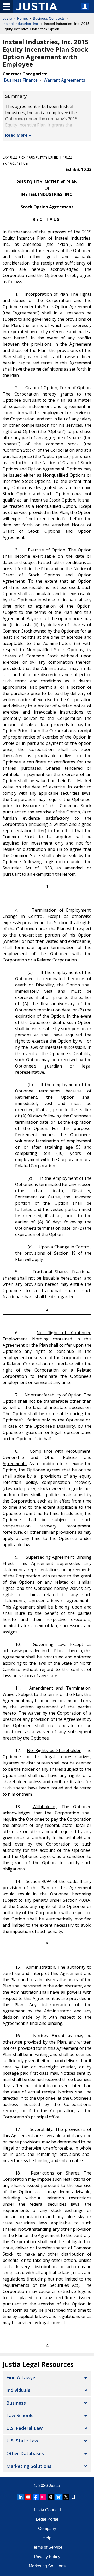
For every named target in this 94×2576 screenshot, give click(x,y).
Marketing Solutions (29, 2466)
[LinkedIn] (21, 2497)
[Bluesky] (58, 2497)
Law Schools (20, 2415)
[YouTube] (28, 2497)
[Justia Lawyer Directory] (74, 2497)
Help (47, 2538)
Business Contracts (49, 18)
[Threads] (51, 2497)
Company (47, 2529)
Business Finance (21, 80)
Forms (23, 18)
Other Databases (25, 2453)
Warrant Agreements (64, 80)
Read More (16, 135)
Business (16, 2403)
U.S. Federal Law (24, 2428)
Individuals (18, 2390)
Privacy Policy (47, 2557)
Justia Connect (47, 2510)
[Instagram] (43, 2497)
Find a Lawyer (22, 2377)
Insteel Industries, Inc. (21, 24)
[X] (66, 2497)
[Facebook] (36, 2497)
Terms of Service (47, 2547)
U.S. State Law (22, 2441)
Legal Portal (47, 2519)
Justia (7, 18)
